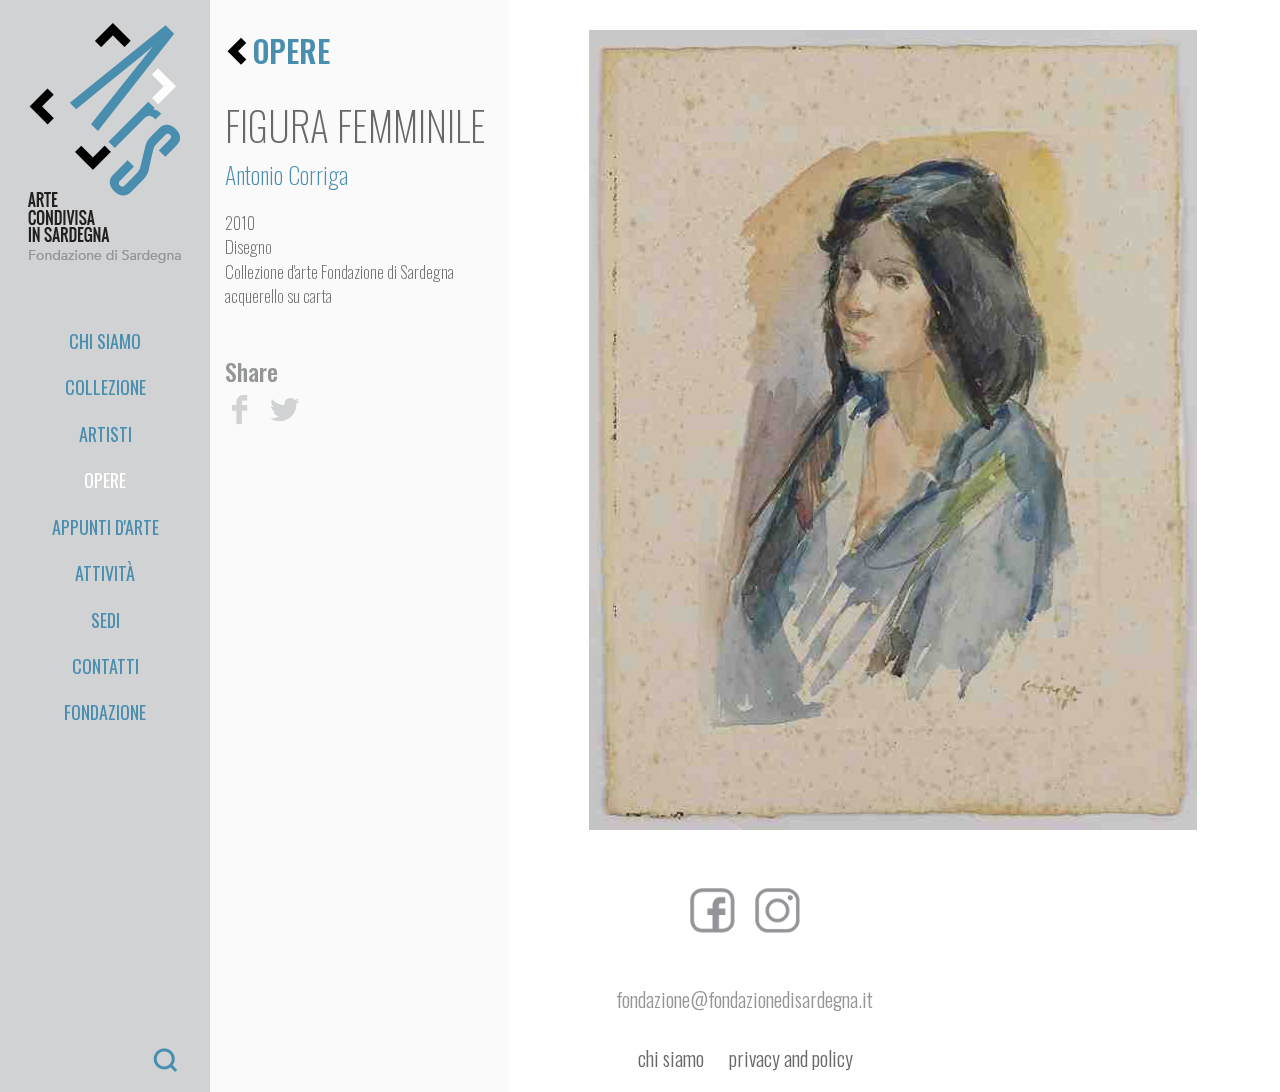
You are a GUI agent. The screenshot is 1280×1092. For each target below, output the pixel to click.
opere (291, 50)
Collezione (105, 387)
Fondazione (105, 712)
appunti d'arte (105, 527)
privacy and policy (791, 1058)
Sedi (105, 620)
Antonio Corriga (286, 174)
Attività (105, 573)
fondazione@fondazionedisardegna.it (744, 999)
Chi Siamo (105, 341)
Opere (105, 480)
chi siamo (671, 1058)
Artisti (105, 434)
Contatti (105, 666)
